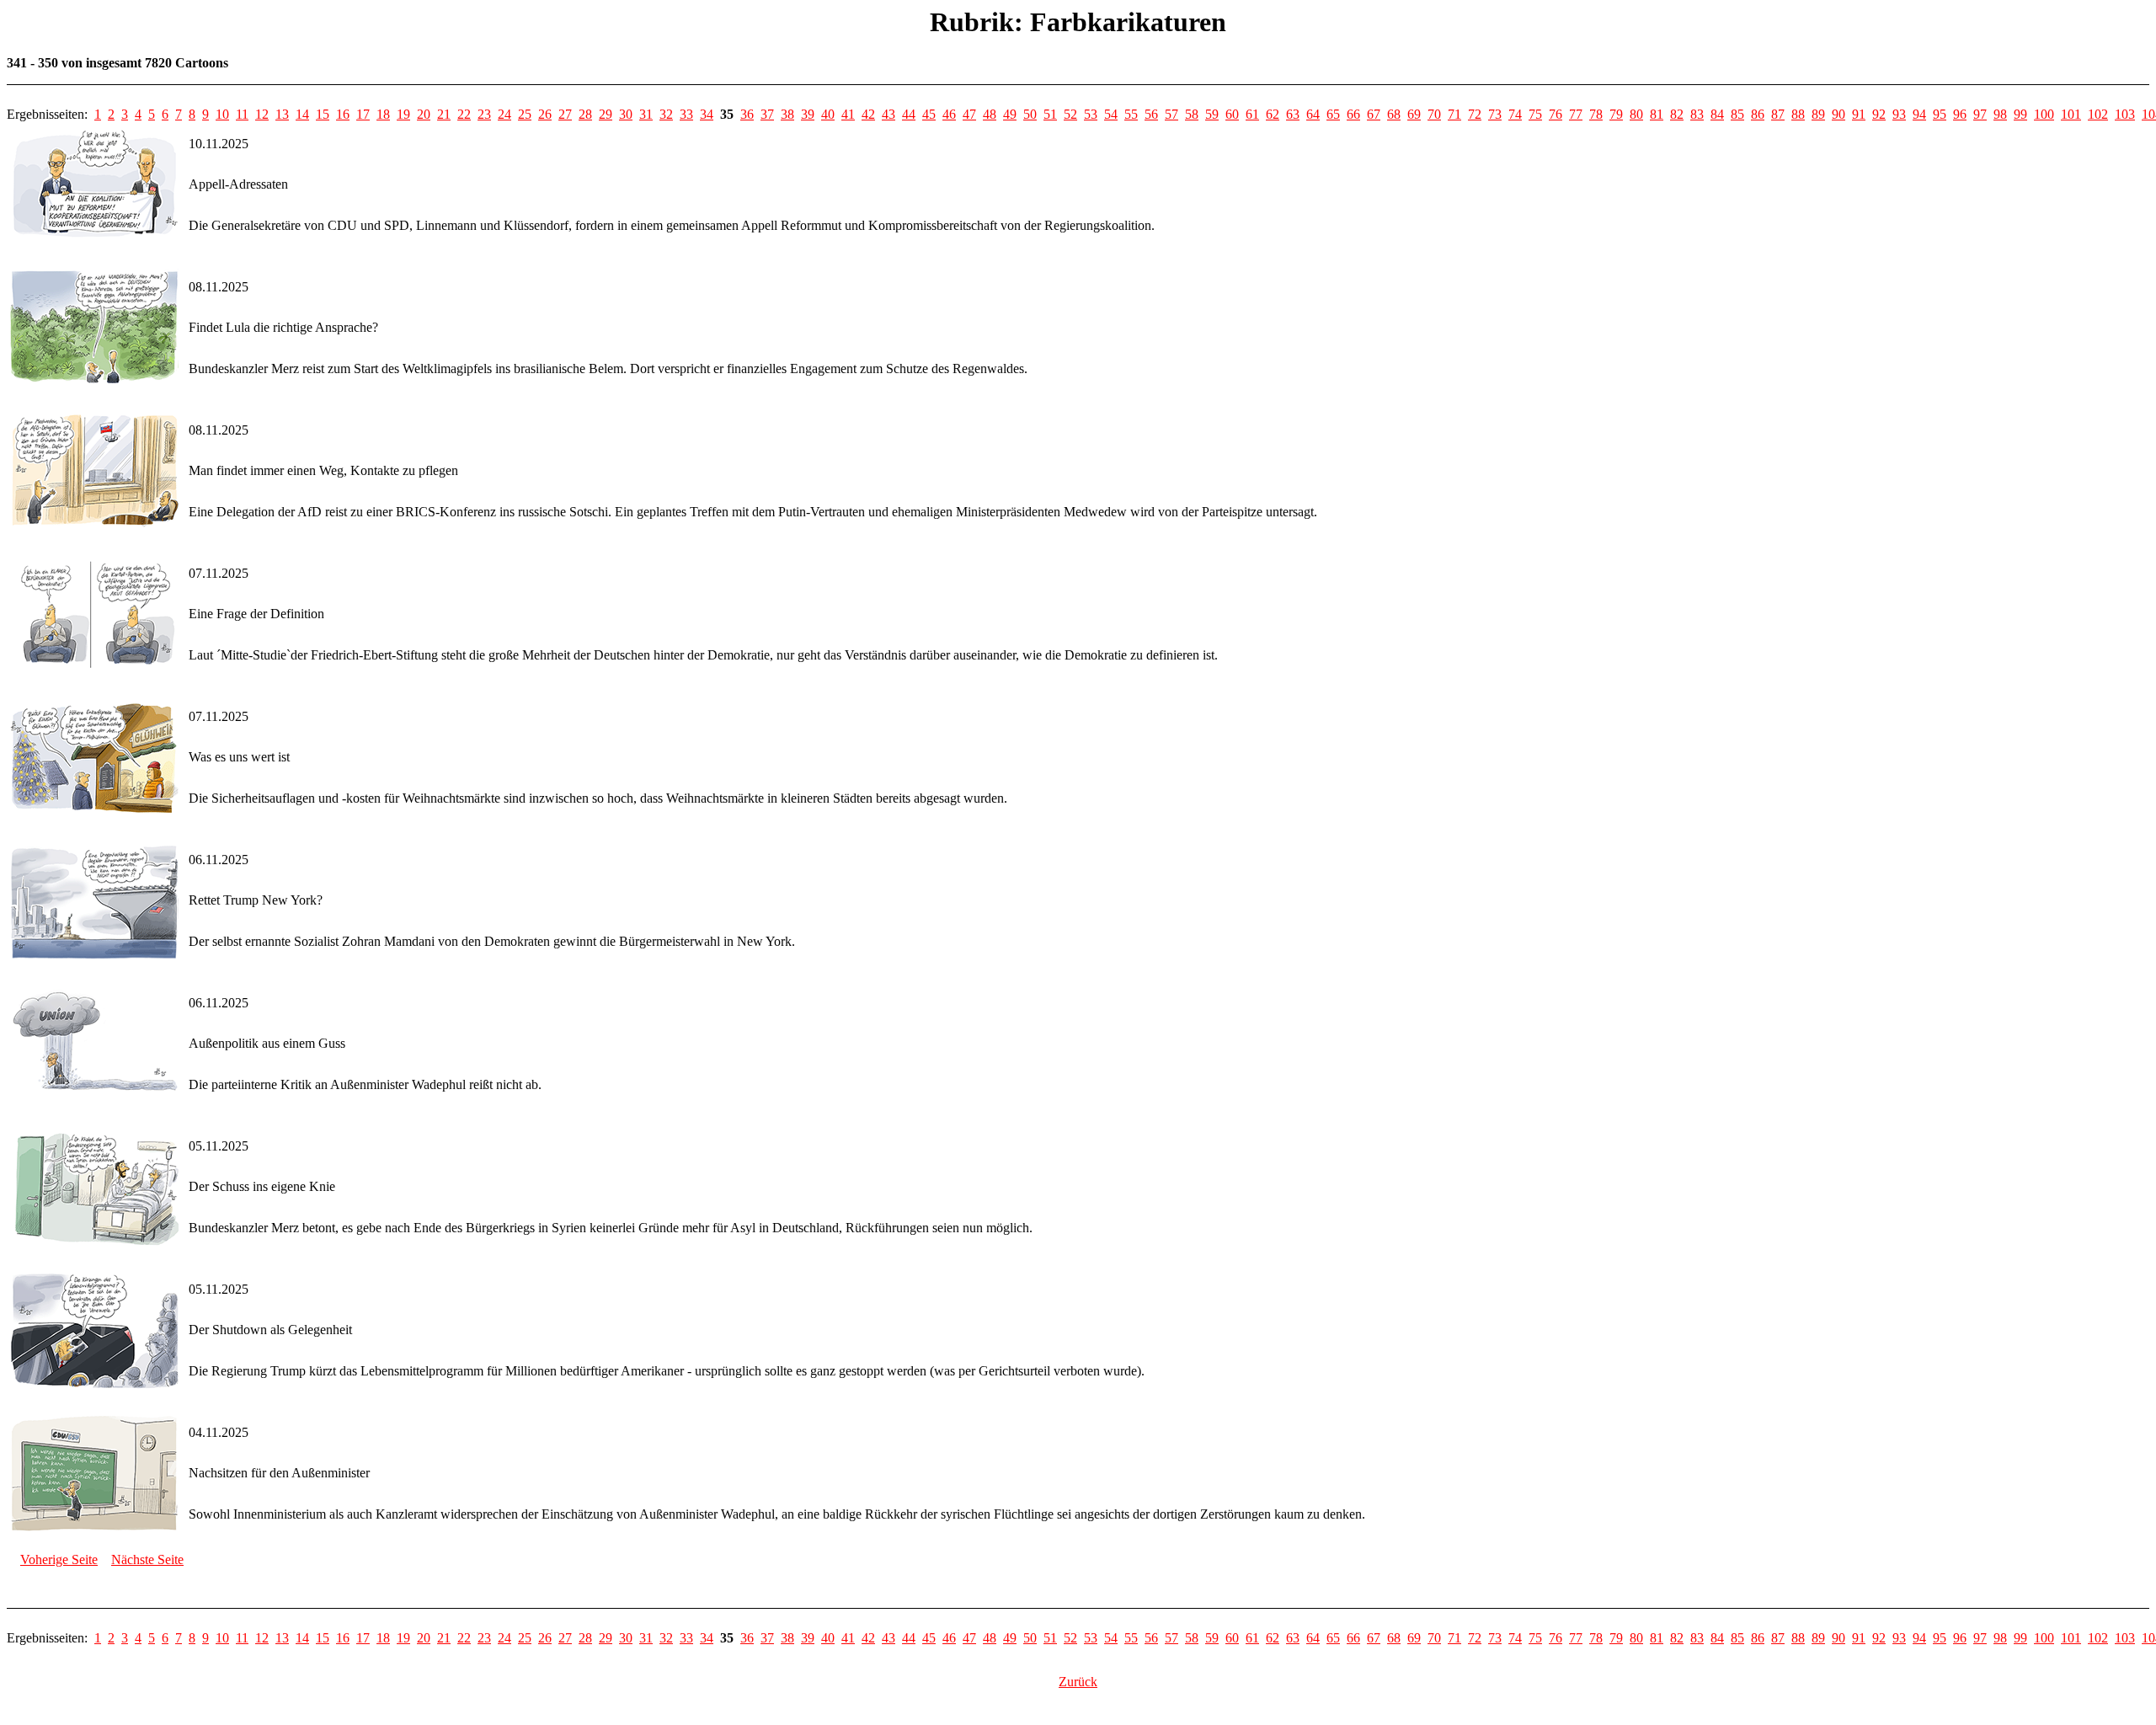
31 (646, 114)
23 (484, 114)
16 (343, 114)
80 (1636, 114)
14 (302, 114)
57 (1171, 114)
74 (1515, 114)
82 (1677, 114)
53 (1091, 114)
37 (767, 114)
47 (969, 114)
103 (2125, 114)
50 (1030, 114)
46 (949, 114)
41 (848, 114)
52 (1070, 114)
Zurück (1078, 1682)
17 (363, 114)
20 (424, 114)
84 (1717, 114)
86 (1758, 114)
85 (1737, 114)
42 (868, 114)
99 (2020, 114)
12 (262, 114)
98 (2000, 114)
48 (990, 114)
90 (1838, 114)
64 (1313, 114)
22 (464, 114)
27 (565, 114)
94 (1919, 114)
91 (1859, 114)
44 (909, 114)
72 (1475, 114)
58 (1192, 114)
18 (383, 114)
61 (1252, 114)
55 (1131, 114)
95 (1940, 114)
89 (1818, 114)
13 (282, 114)
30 (626, 114)
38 (787, 114)
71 (1454, 114)
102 (2098, 114)
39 (808, 114)
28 (585, 114)
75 (1535, 114)
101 (2071, 114)
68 (1394, 114)
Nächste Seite (147, 1559)
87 (1778, 114)
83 (1697, 114)
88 (1798, 114)
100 (2044, 114)
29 (606, 114)
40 (828, 114)
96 (1960, 114)
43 (889, 114)
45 (929, 114)
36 (747, 114)
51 (1050, 114)
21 (444, 114)
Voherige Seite (59, 1559)
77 (1576, 114)
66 (1353, 114)
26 (545, 114)
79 (1616, 114)
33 (686, 114)
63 (1293, 114)
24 (504, 114)
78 (1596, 114)
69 (1414, 114)
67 (1374, 114)
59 (1212, 114)
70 (1434, 114)
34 (707, 114)
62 (1273, 114)
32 (666, 114)
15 (323, 114)
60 (1232, 114)
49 (1010, 114)
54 (1111, 114)
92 (1879, 114)
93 (1899, 114)
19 (403, 114)
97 (1980, 114)
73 (1495, 114)
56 (1151, 114)
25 (525, 114)
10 (222, 114)
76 (1556, 114)
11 (242, 114)
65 (1333, 114)
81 (1657, 114)
